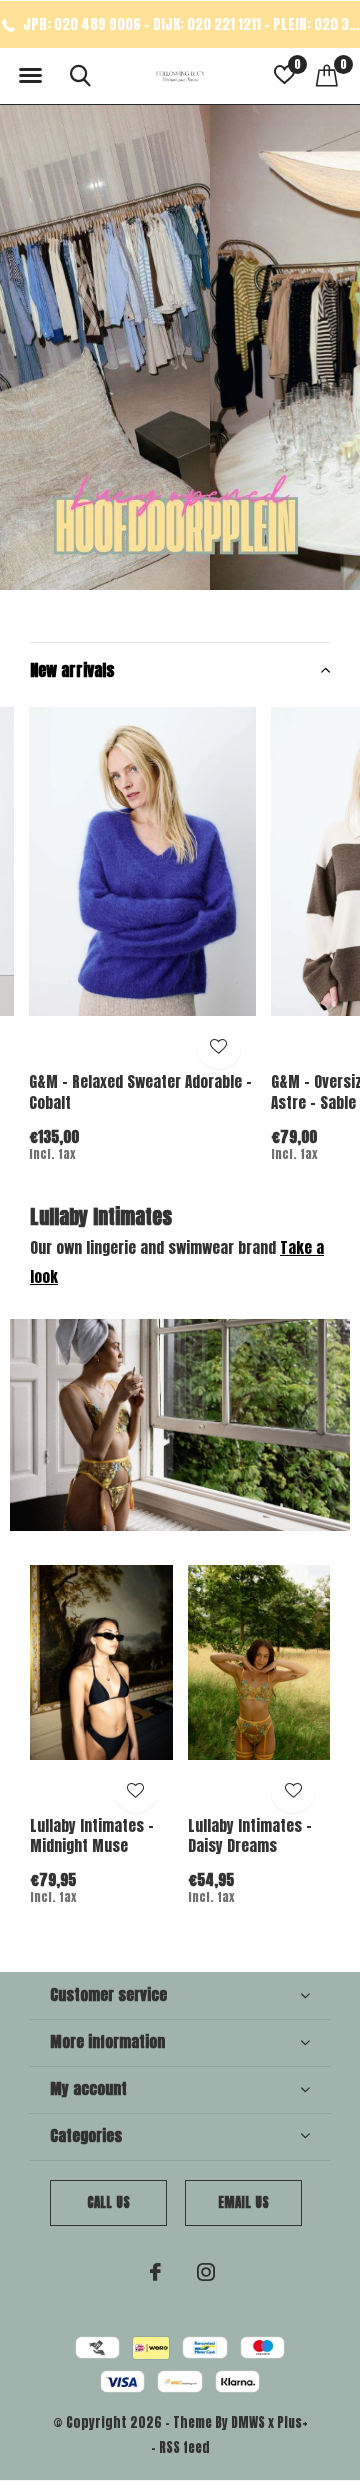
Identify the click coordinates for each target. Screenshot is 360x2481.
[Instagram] (206, 2272)
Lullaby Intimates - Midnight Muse (92, 1836)
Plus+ (292, 2422)
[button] (30, 76)
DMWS (248, 2422)
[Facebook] (155, 2272)
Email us (243, 2202)
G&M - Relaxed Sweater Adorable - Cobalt (140, 1092)
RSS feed (184, 2447)
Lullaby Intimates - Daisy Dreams (250, 1836)
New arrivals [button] (72, 670)
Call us (108, 2202)
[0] (327, 75)
